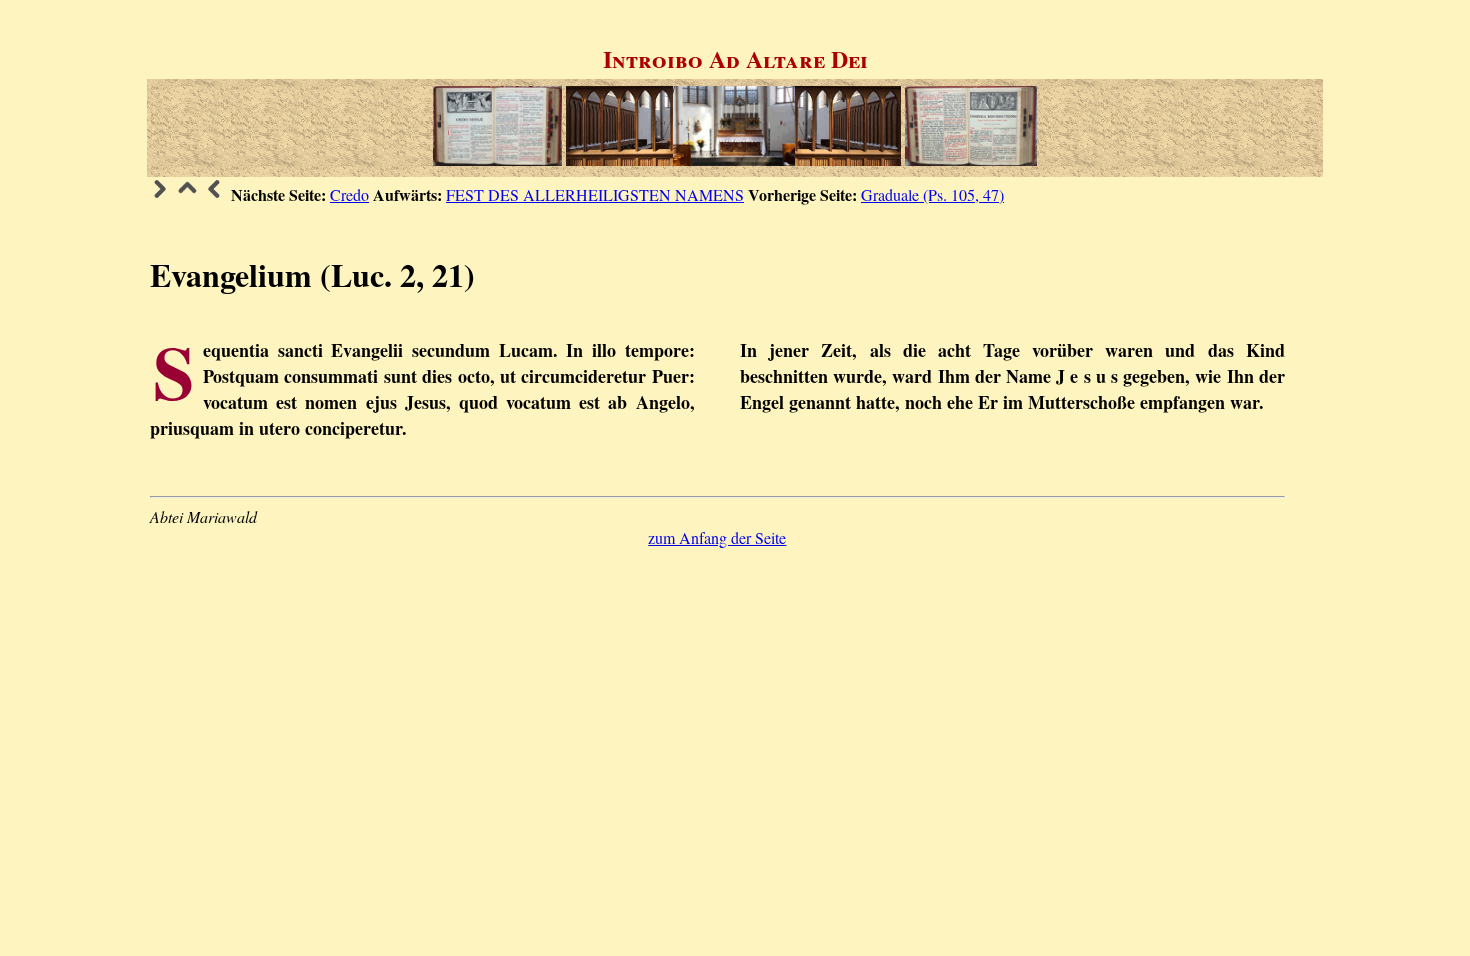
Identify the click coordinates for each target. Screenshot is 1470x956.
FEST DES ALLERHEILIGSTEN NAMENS (595, 194)
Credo (349, 194)
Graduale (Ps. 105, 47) (932, 194)
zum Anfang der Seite (717, 537)
